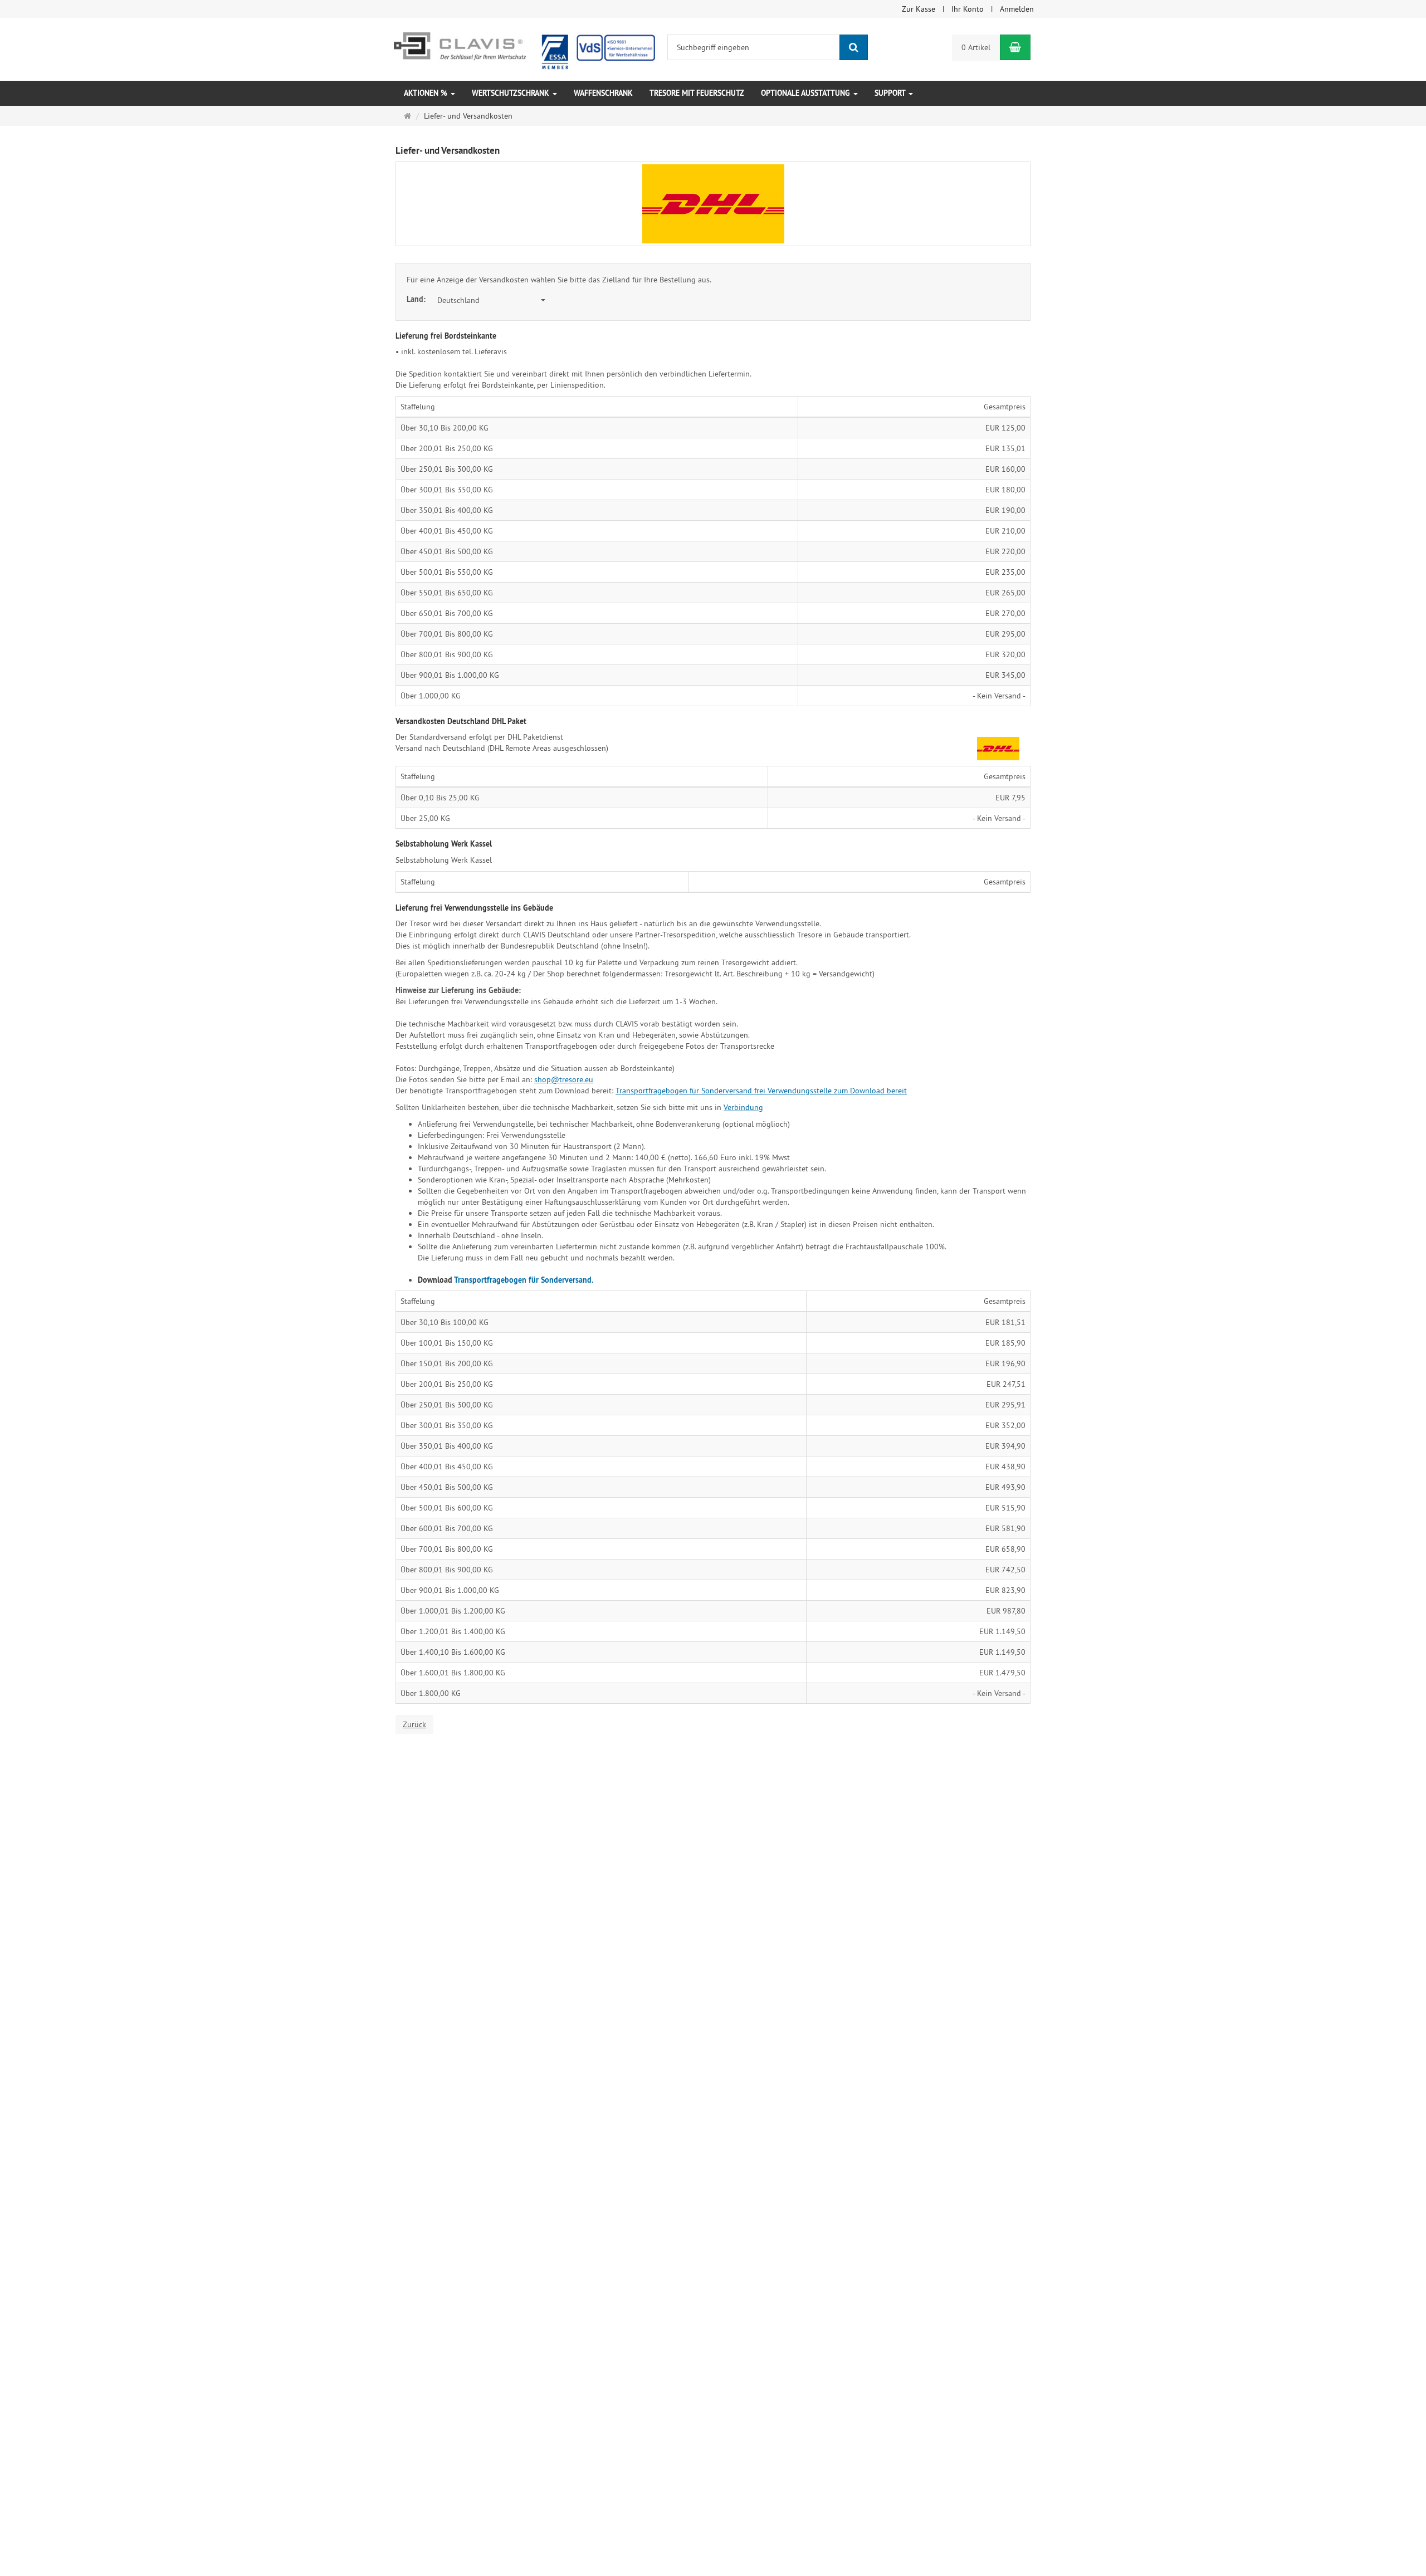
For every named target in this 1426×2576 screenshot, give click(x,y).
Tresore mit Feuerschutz (697, 93)
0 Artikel (976, 47)
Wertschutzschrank (512, 93)
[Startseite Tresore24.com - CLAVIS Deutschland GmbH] (523, 48)
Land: (417, 299)
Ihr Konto (968, 9)
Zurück (414, 1724)
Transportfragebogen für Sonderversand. (524, 1280)
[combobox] (491, 300)
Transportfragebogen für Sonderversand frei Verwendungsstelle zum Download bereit (761, 1091)
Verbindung (743, 1107)
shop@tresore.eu (564, 1079)
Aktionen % (427, 93)
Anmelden (1017, 9)
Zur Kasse (919, 9)
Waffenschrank (603, 93)
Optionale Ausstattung (807, 93)
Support (891, 93)
